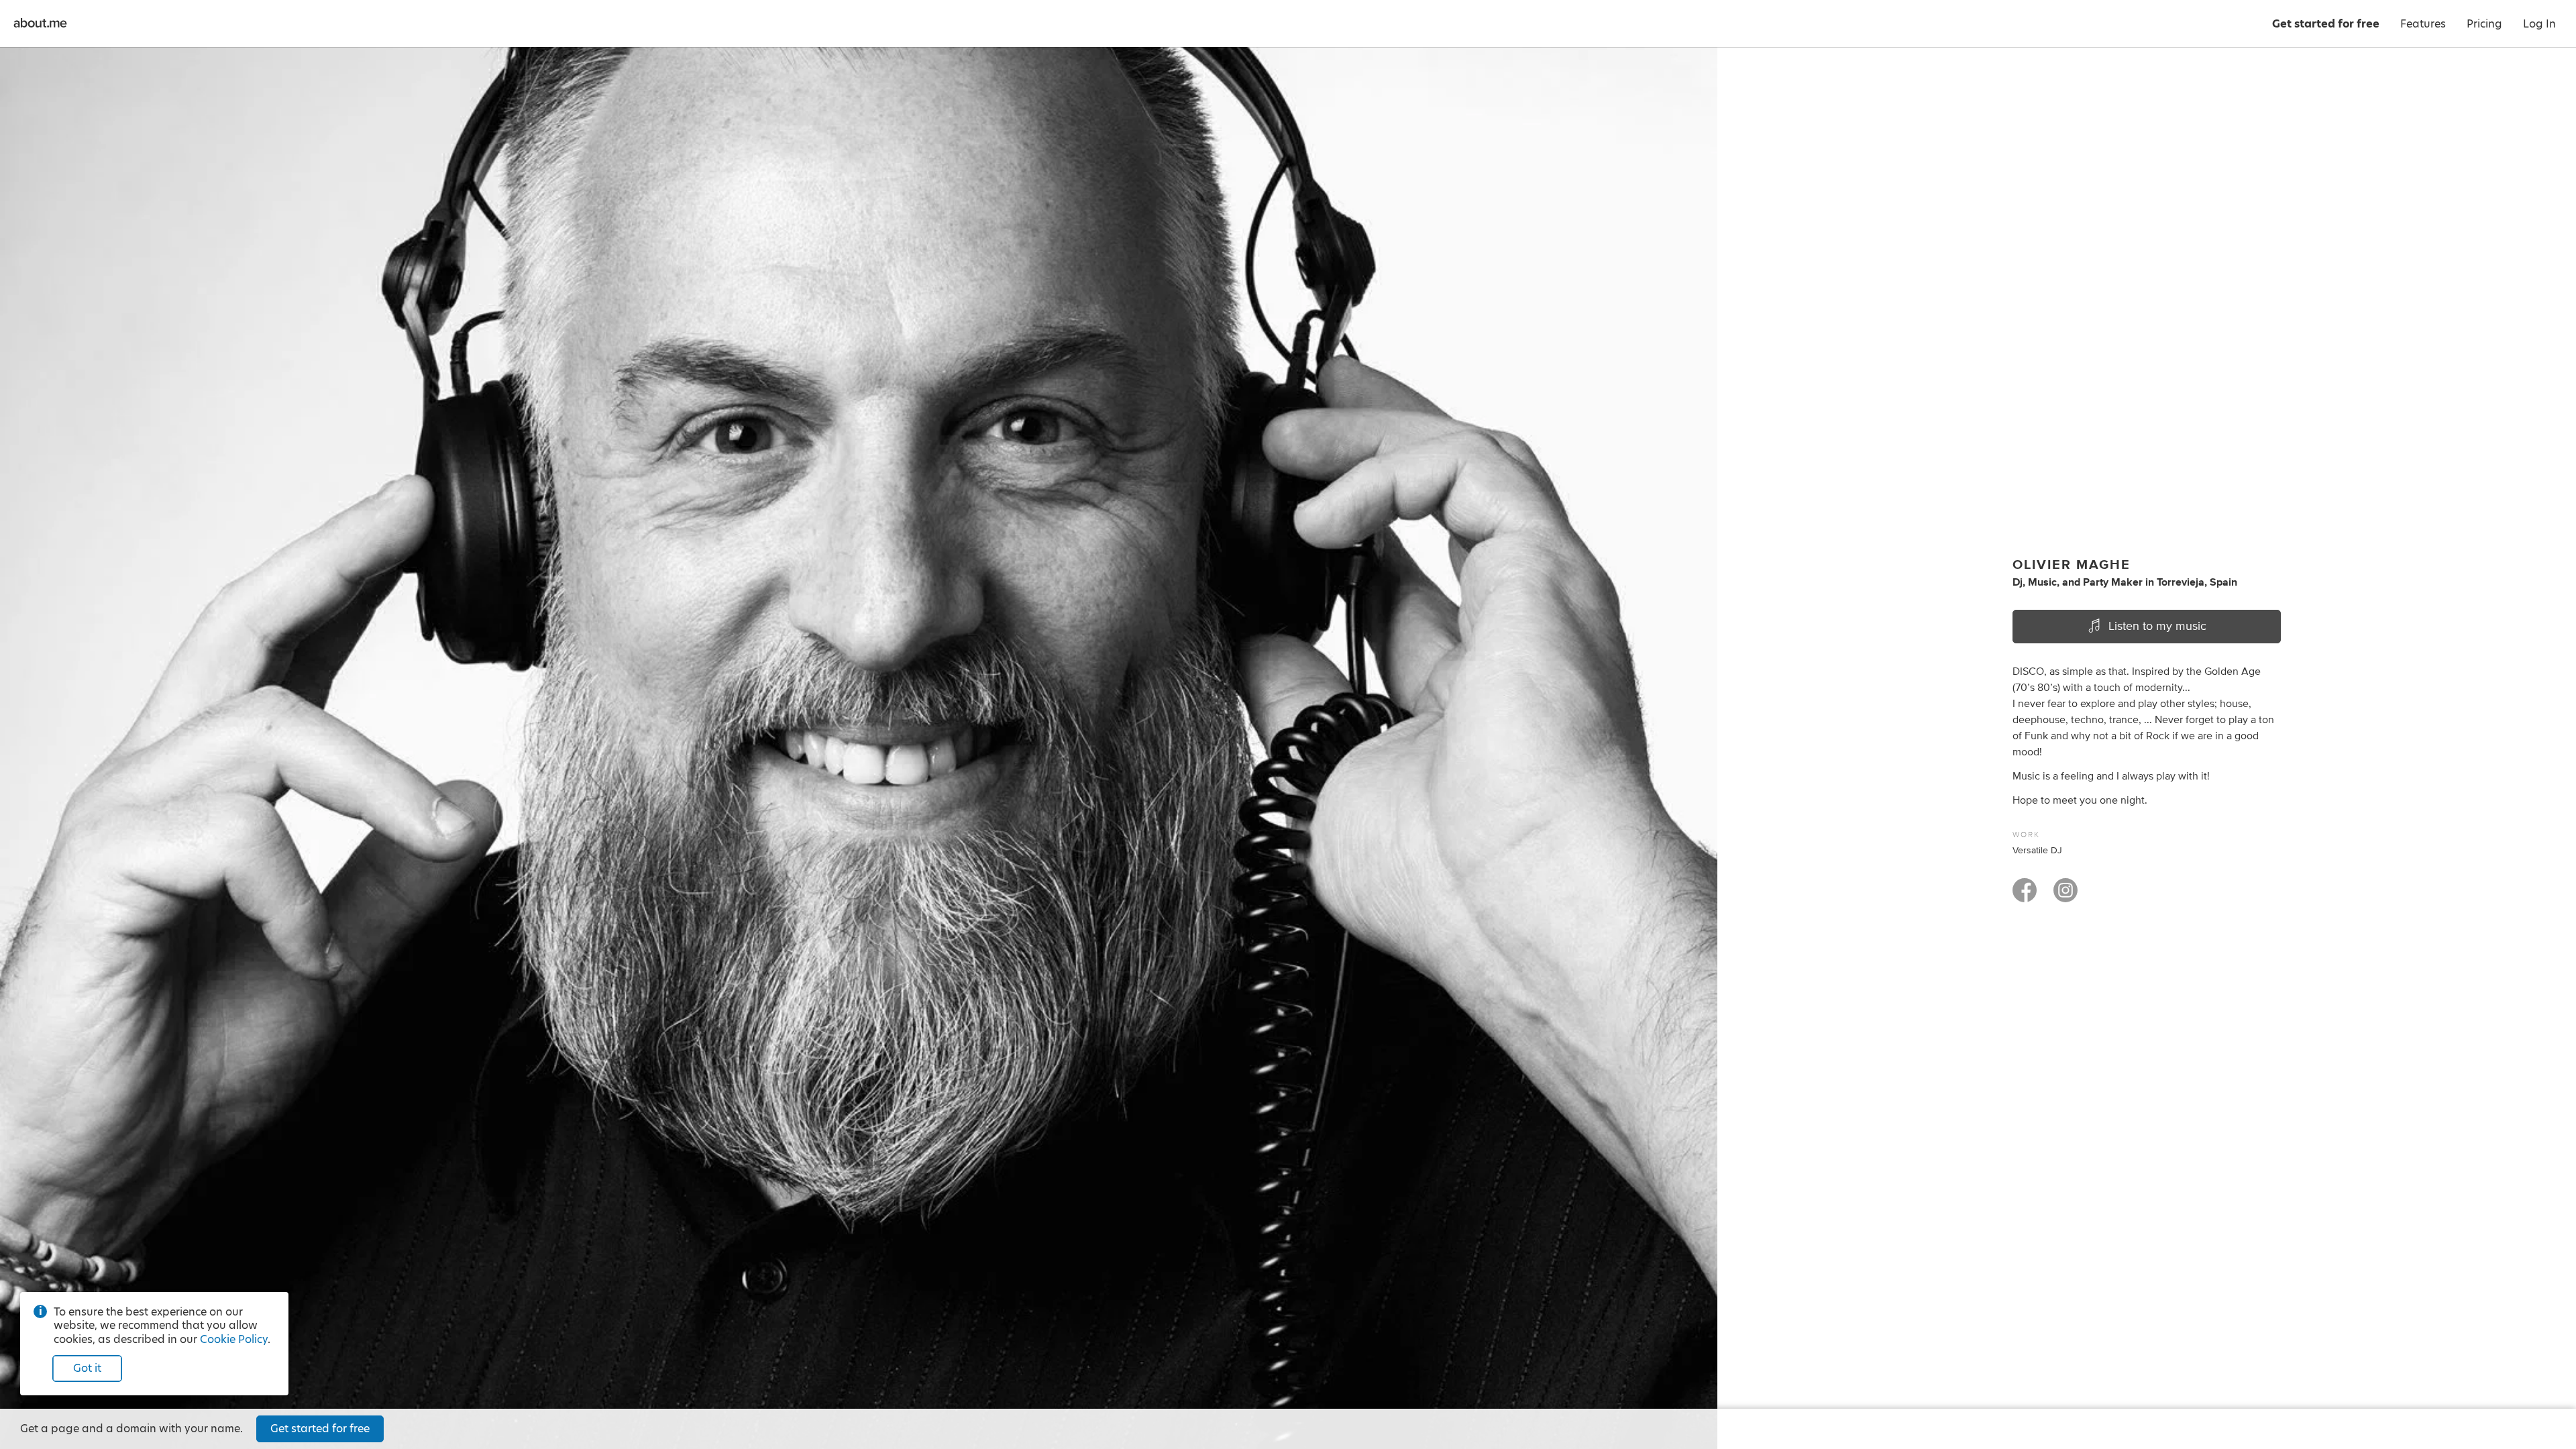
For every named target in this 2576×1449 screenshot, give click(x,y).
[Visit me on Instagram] (2065, 896)
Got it (87, 1368)
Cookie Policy (234, 1339)
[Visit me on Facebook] (2025, 896)
